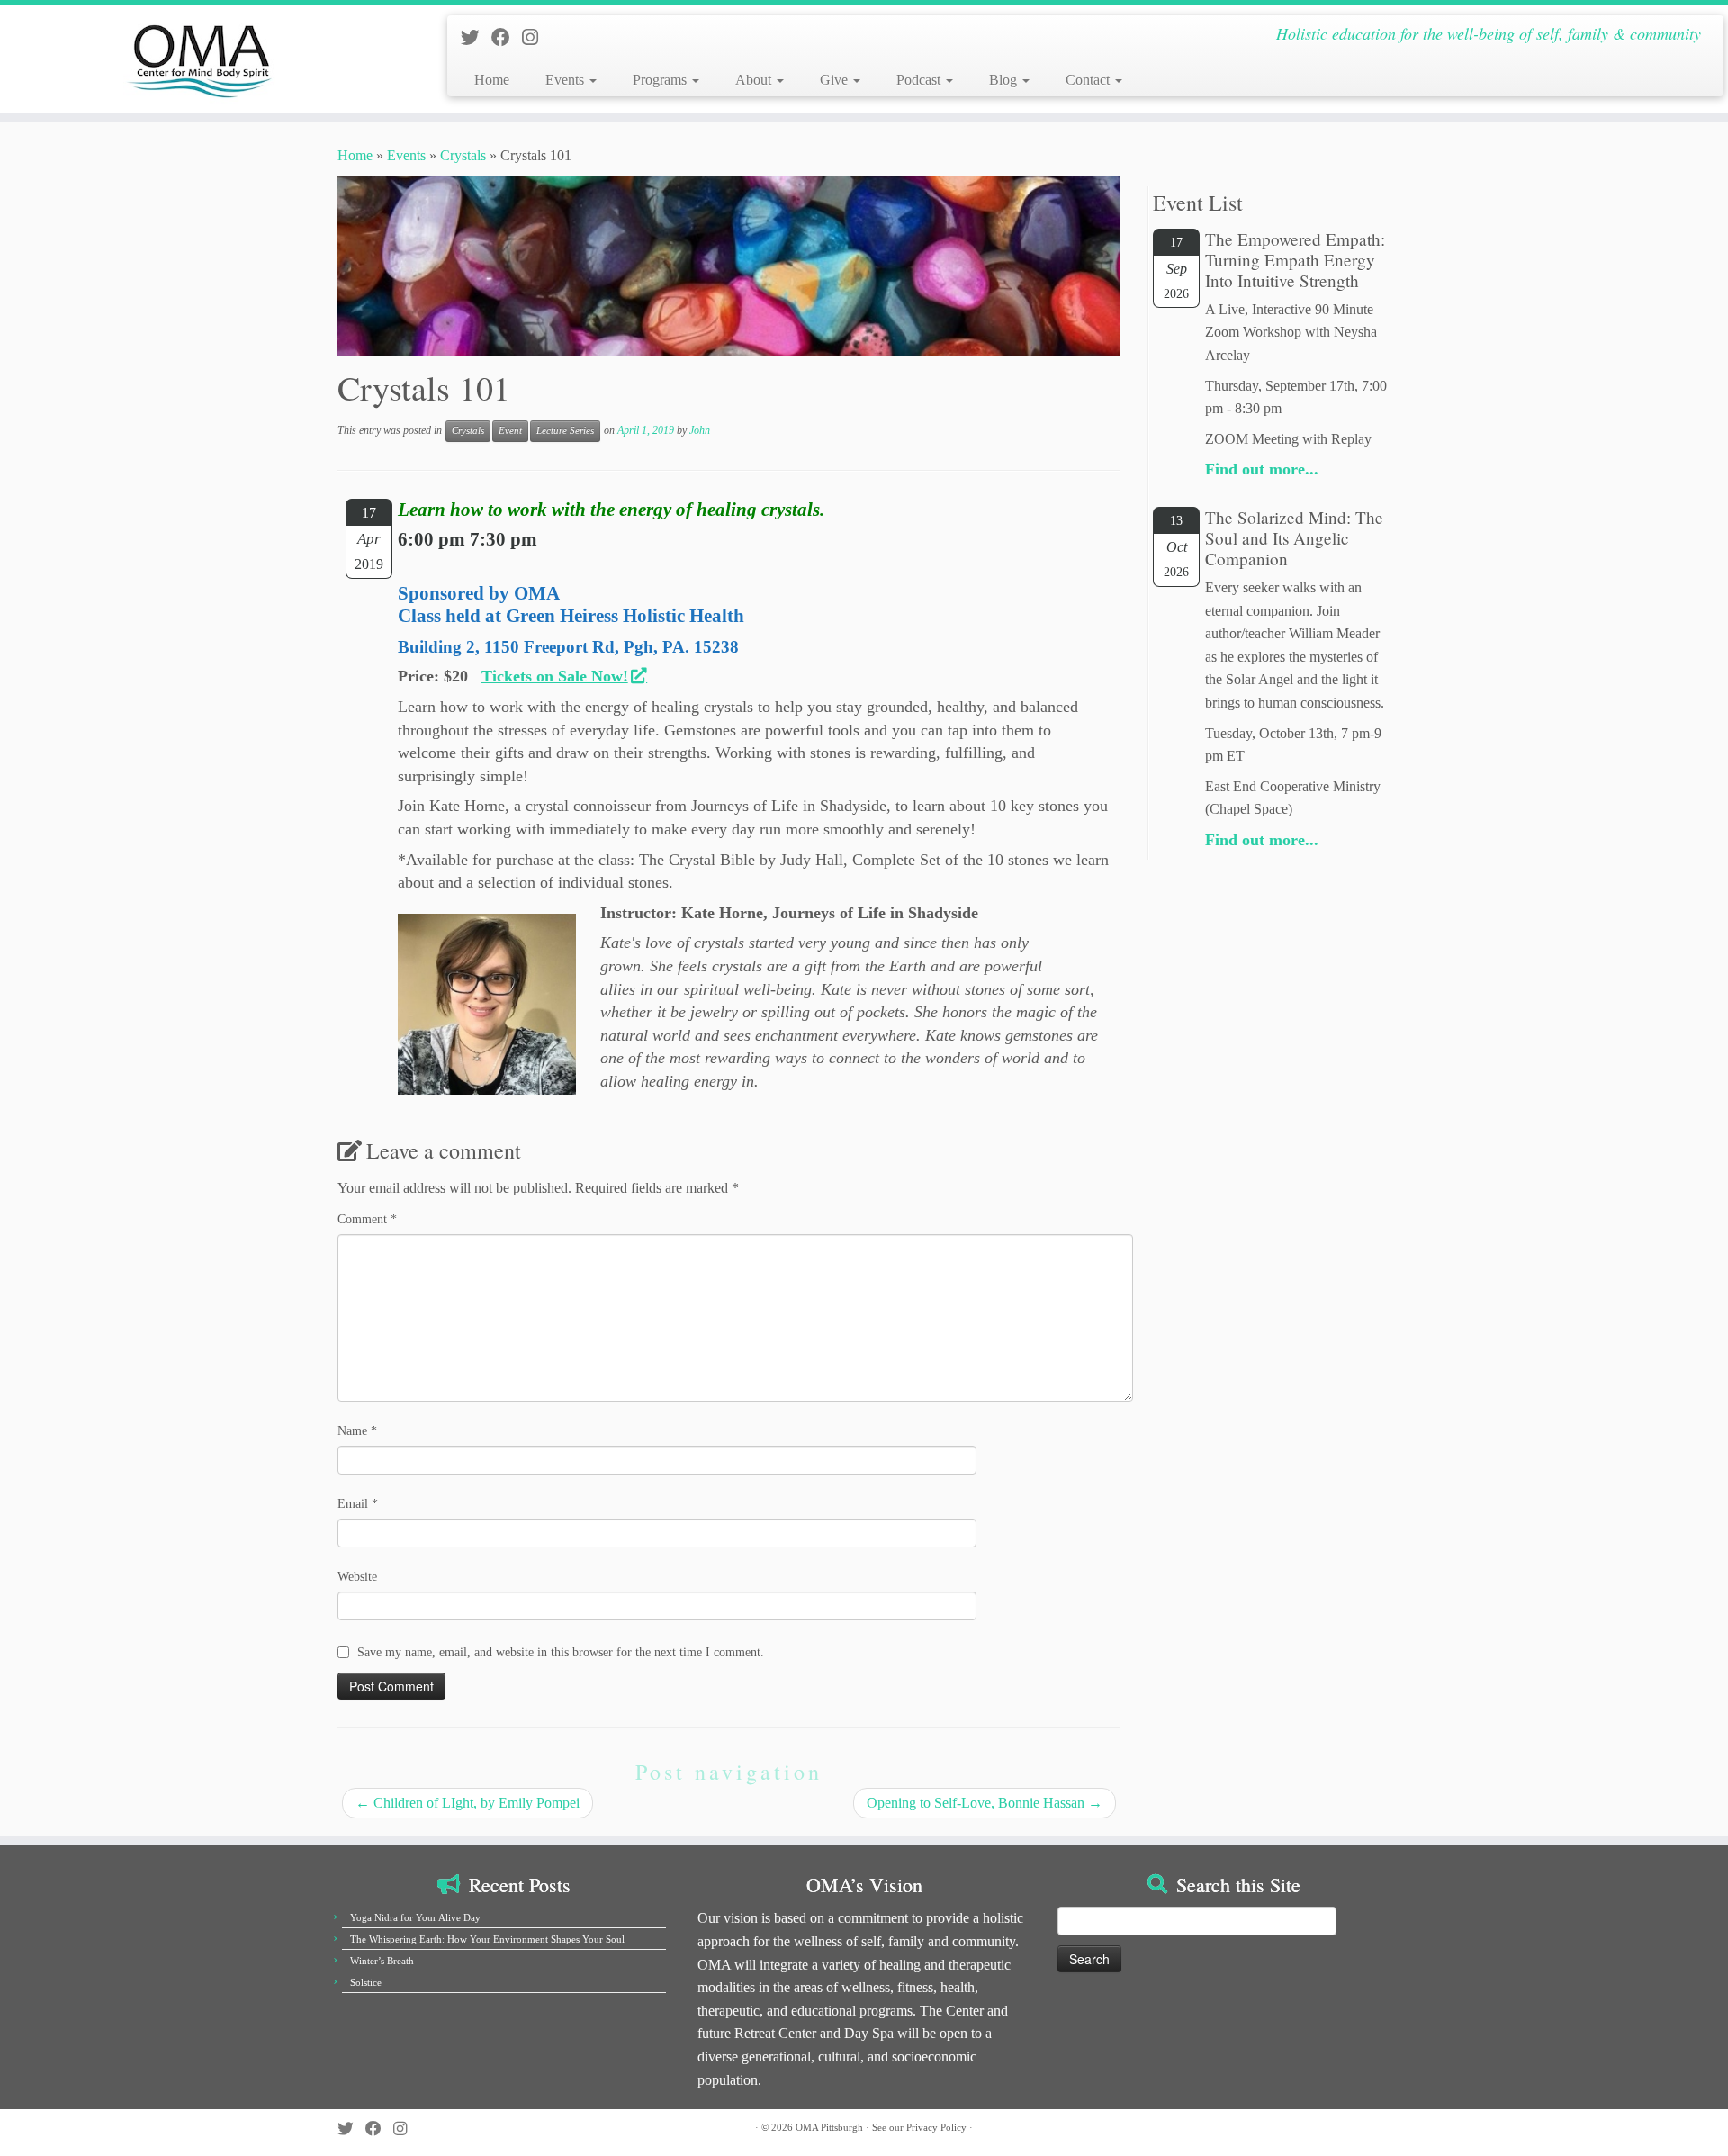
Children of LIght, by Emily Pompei (468, 1803)
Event (510, 431)
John (700, 430)
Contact (1089, 80)
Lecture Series (565, 431)
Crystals (463, 155)
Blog (1005, 80)
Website (357, 1577)
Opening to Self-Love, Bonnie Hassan (985, 1803)
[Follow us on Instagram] (536, 37)
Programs (661, 80)
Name (357, 1431)
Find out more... (1262, 469)
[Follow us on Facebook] (507, 37)
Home (492, 80)
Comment (367, 1219)
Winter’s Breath (382, 1961)
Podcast (920, 80)
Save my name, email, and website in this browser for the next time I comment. (561, 1652)
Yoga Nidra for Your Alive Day (415, 1917)
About (755, 80)
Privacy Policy (936, 2127)
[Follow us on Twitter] (476, 37)
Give (836, 80)
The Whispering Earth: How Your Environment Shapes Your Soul (487, 1939)
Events (567, 80)
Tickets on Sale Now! (555, 676)
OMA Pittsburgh (829, 2127)
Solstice (366, 1982)
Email (358, 1504)
